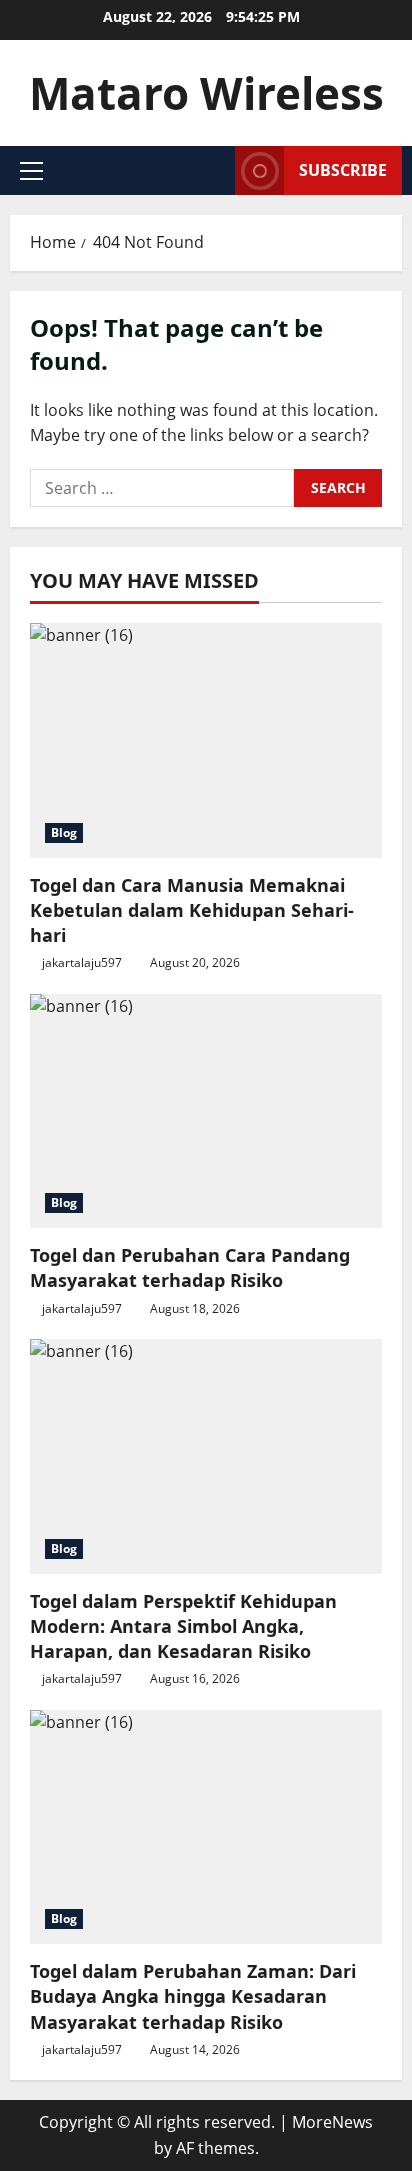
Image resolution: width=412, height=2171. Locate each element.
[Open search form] (214, 170)
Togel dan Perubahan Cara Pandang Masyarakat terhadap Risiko (190, 1267)
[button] (31, 171)
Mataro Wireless (206, 93)
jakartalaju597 (82, 962)
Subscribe (343, 170)
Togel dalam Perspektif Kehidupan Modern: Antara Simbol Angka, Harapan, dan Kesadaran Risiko (183, 1626)
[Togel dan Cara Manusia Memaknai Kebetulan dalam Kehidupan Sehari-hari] (206, 740)
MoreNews (332, 2122)
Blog (64, 832)
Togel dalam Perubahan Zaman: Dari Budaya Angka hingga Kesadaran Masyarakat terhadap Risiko (193, 1996)
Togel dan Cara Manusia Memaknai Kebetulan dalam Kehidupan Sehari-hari (192, 910)
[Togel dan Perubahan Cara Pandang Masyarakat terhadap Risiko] (206, 1111)
